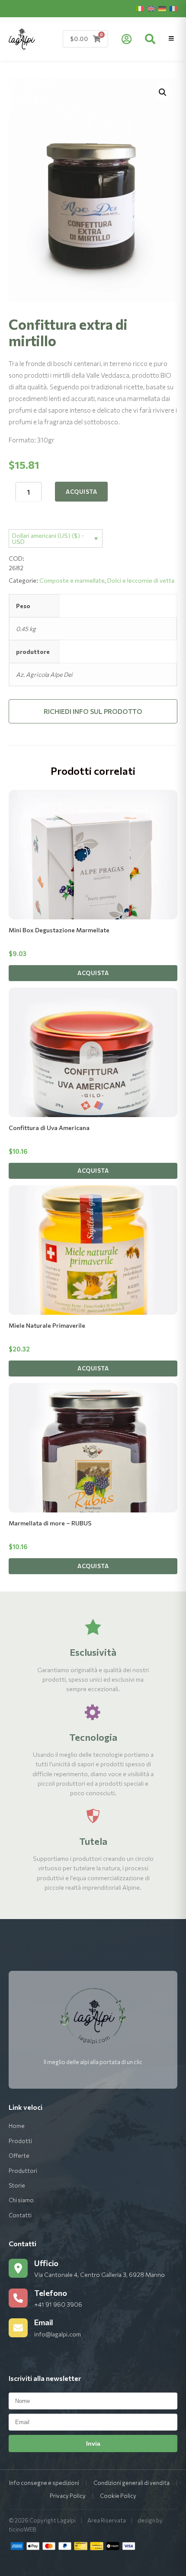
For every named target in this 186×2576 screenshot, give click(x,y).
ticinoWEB (22, 2529)
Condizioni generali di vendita (131, 2483)
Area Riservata (107, 2520)
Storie (17, 2185)
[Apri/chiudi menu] (171, 39)
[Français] (173, 9)
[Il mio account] (127, 39)
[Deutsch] (162, 9)
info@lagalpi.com (58, 2334)
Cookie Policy (118, 2496)
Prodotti (20, 2141)
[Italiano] (140, 9)
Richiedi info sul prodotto (93, 711)
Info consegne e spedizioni (44, 2483)
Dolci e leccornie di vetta (141, 580)
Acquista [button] (93, 973)
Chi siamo (21, 2200)
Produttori (23, 2171)
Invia (93, 2443)
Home (17, 2126)
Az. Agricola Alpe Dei (44, 674)
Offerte (19, 2156)
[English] (151, 9)
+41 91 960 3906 (58, 2304)
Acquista (81, 492)
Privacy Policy (68, 2496)
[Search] (150, 39)
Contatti (20, 2215)
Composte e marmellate (72, 580)
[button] (163, 92)
